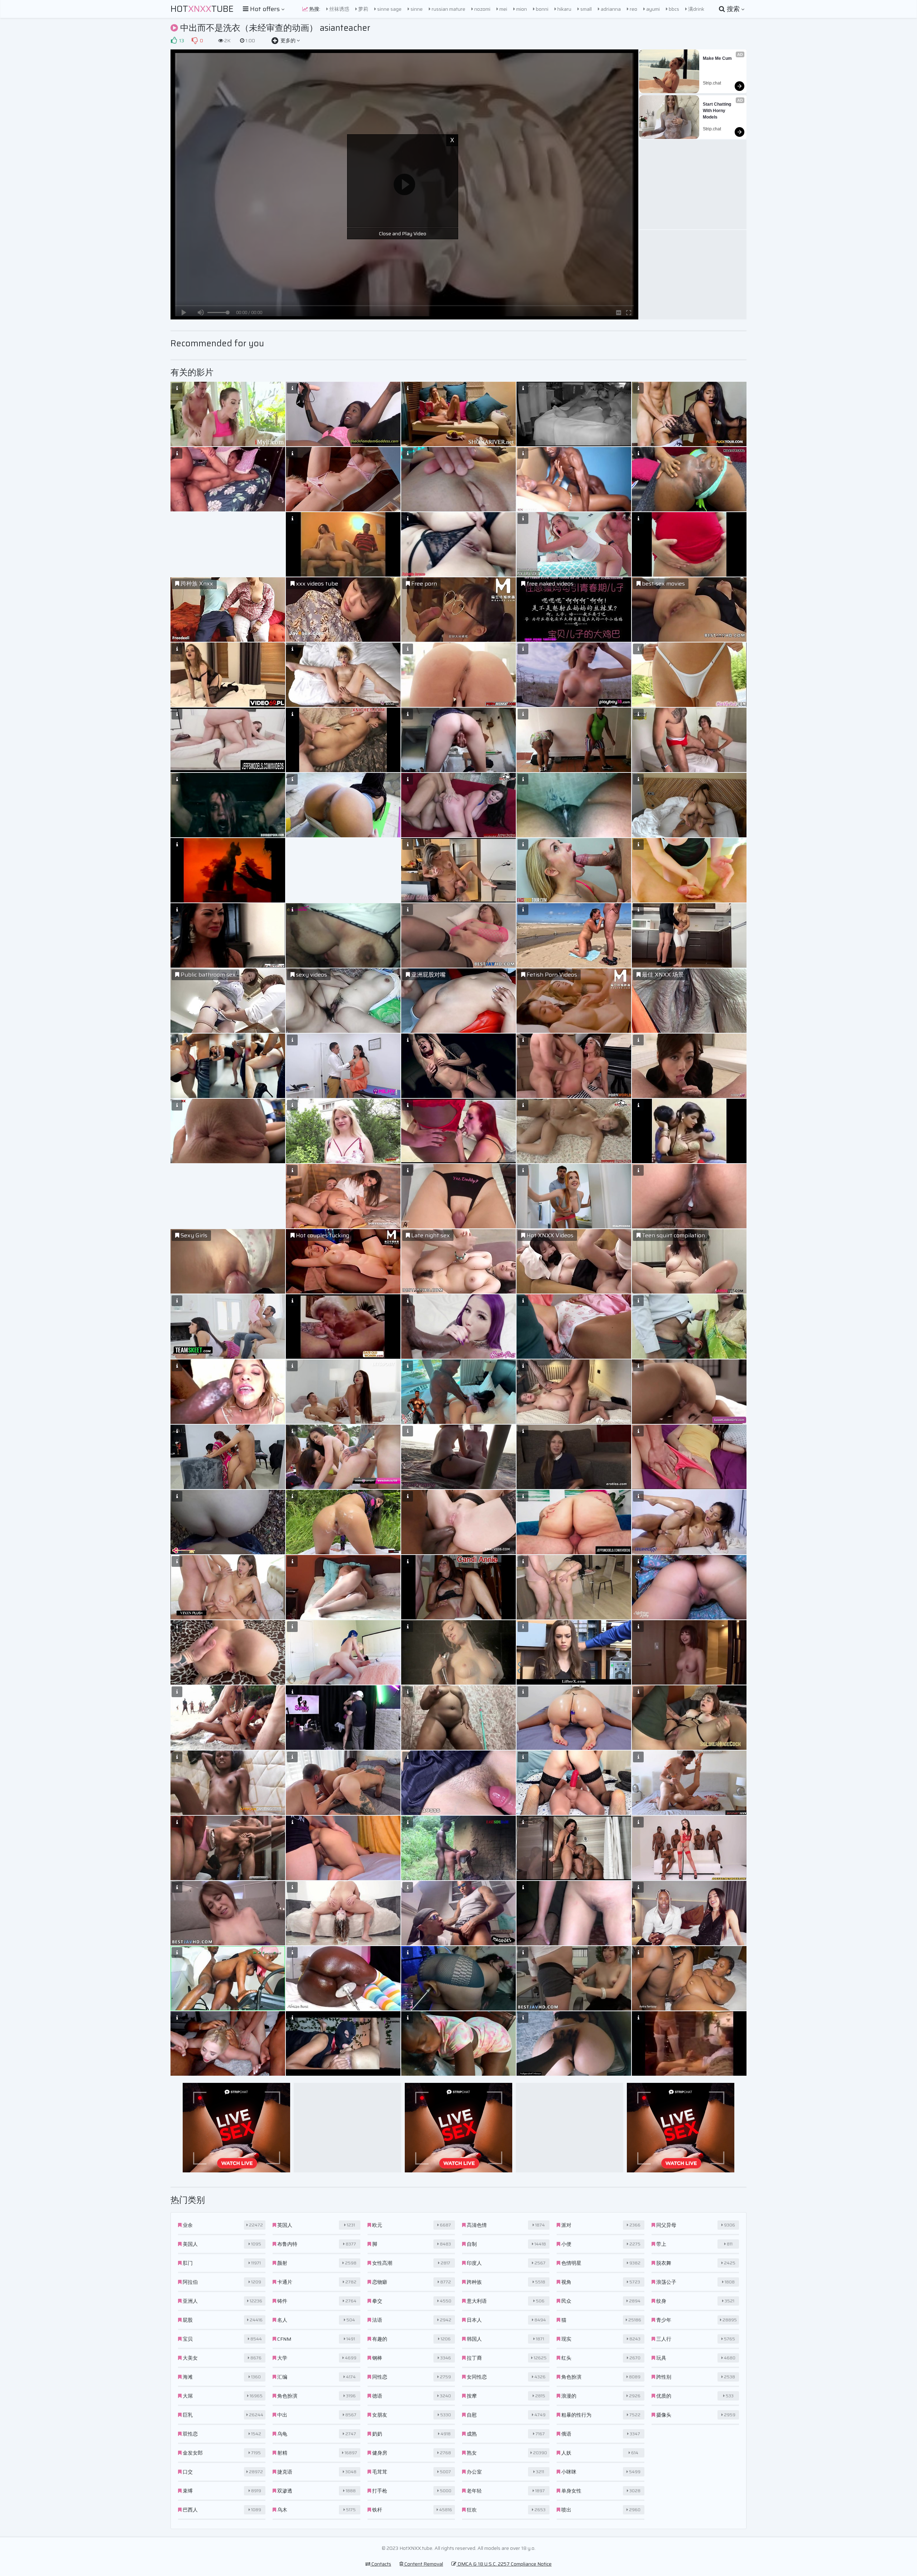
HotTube (202, 9)
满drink (696, 9)
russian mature (448, 9)
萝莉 (363, 9)
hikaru (564, 9)
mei (503, 9)
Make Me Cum (717, 58)
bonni (542, 9)
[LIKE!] (174, 40)
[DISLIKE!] (195, 40)
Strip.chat (712, 83)
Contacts (381, 2564)
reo (633, 9)
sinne (416, 9)
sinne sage (389, 9)
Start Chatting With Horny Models (717, 111)
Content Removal (423, 2564)
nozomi (482, 9)
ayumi (652, 9)
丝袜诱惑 (339, 9)
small (585, 9)
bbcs (673, 9)
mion (521, 9)
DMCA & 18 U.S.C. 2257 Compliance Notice (504, 2564)
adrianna (610, 9)
